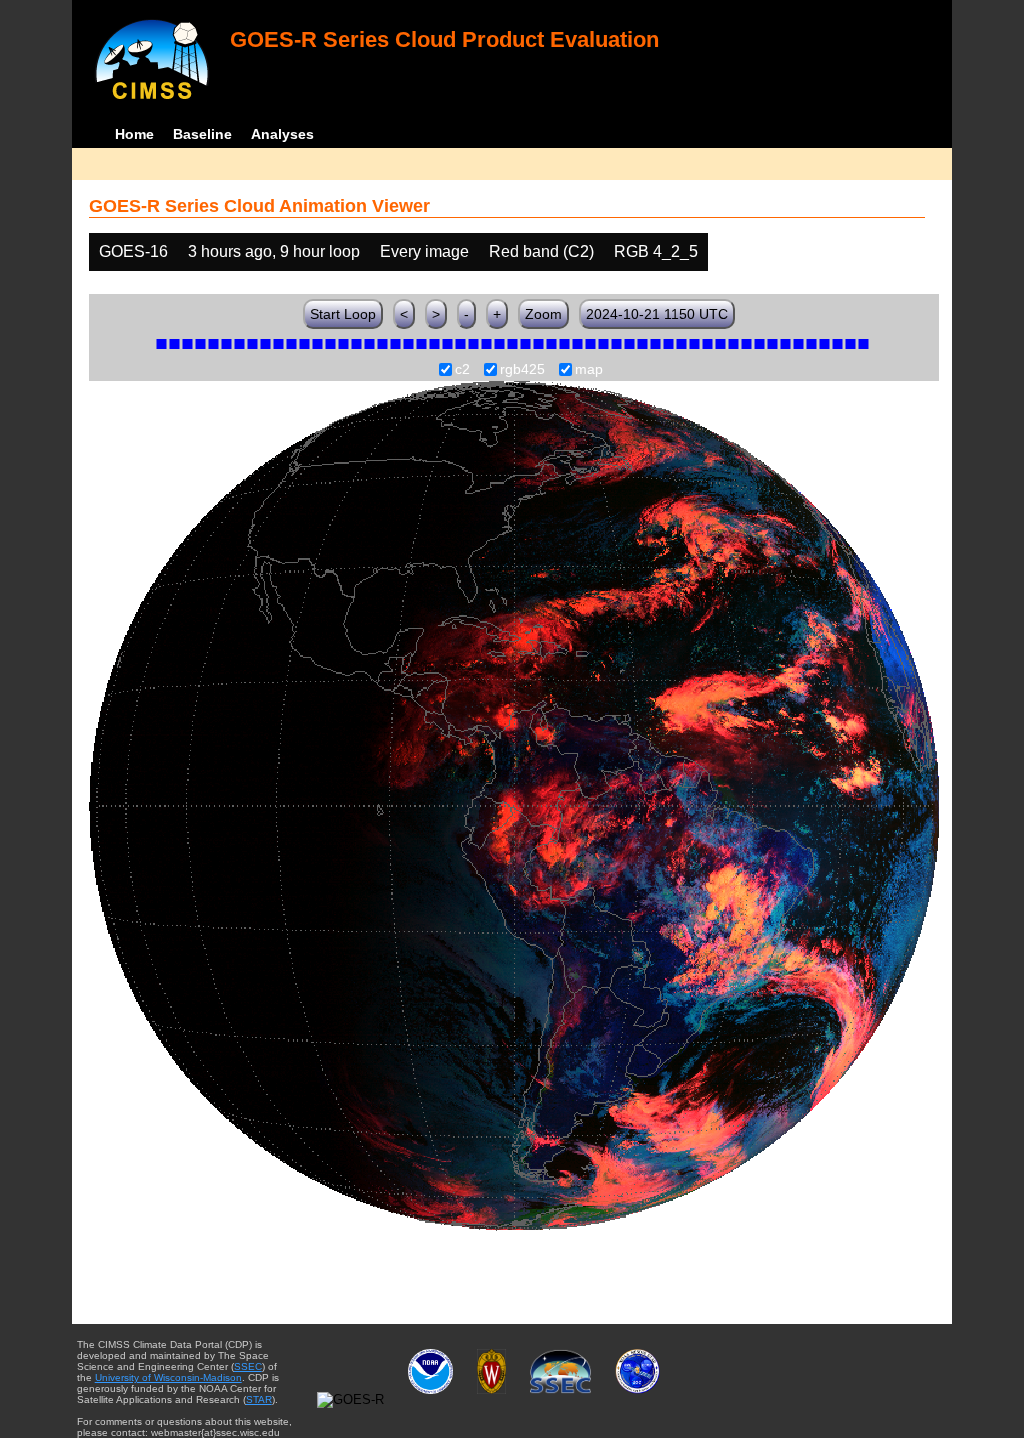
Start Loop (343, 314)
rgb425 (522, 370)
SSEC (248, 1366)
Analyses (282, 134)
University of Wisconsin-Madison (168, 1377)
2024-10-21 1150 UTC (657, 314)
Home (134, 134)
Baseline (202, 134)
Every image (424, 251)
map (589, 370)
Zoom (543, 314)
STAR (259, 1399)
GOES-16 (133, 251)
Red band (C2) (541, 251)
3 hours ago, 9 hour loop (274, 251)
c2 (462, 370)
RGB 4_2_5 (656, 251)
